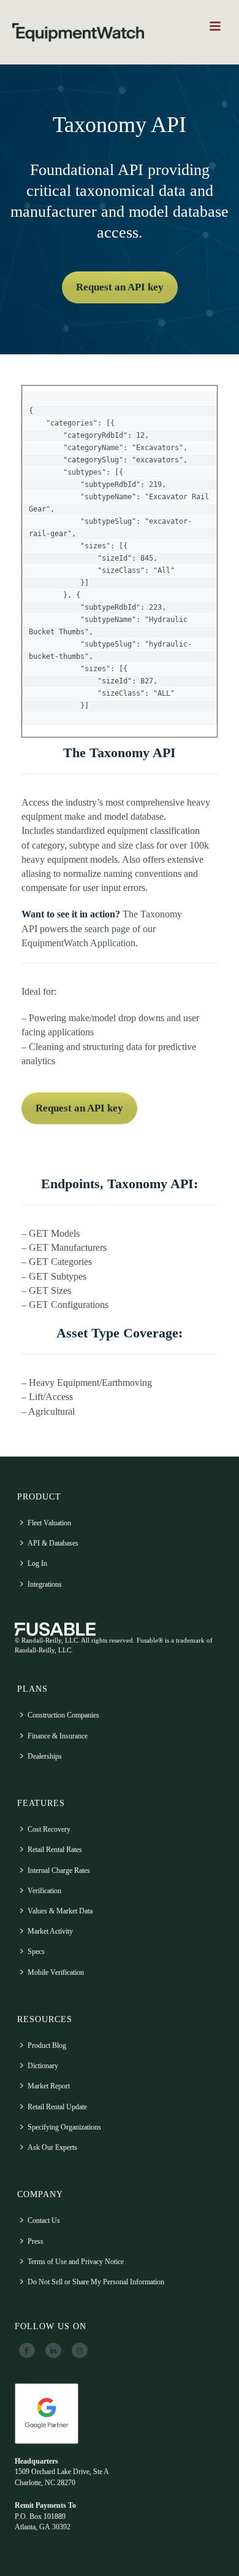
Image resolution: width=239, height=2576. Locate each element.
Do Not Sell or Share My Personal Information (96, 2282)
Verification (44, 1891)
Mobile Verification (56, 1972)
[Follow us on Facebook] (27, 2351)
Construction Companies (63, 1715)
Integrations (45, 1584)
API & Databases (53, 1543)
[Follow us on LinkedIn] (53, 2351)
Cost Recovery (49, 1829)
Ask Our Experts (52, 2147)
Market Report (49, 2086)
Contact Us (44, 2220)
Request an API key (120, 287)
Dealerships (45, 1756)
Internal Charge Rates (59, 1870)
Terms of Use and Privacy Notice (76, 2262)
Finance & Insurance (58, 1736)
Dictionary (43, 2066)
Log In (37, 1563)
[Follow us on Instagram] (80, 2351)
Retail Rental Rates (55, 1850)
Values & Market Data (60, 1911)
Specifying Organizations (64, 2127)
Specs (36, 1951)
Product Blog (47, 2045)
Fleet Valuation (49, 1523)
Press (36, 2241)
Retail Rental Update (57, 2107)
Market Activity (50, 1931)
